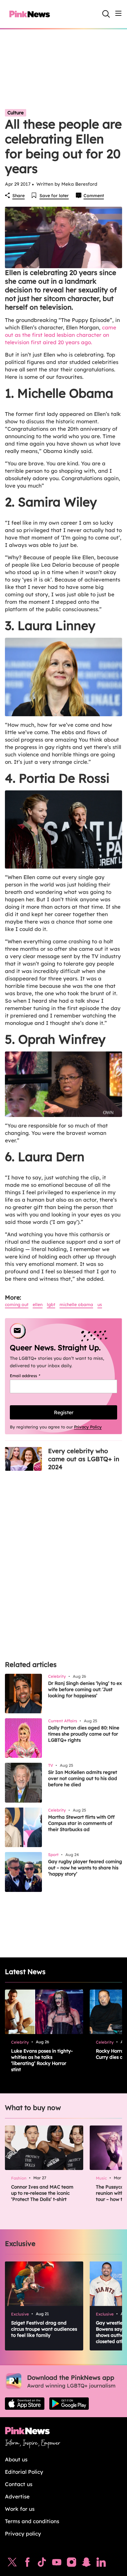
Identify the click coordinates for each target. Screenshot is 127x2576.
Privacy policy (23, 2534)
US (100, 1305)
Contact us (19, 2484)
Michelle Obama (76, 1305)
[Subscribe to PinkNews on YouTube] (57, 2564)
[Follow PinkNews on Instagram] (72, 2564)
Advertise (17, 2496)
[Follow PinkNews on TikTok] (42, 2564)
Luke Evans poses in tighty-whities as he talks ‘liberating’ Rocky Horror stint (42, 2060)
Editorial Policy (24, 2472)
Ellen (38, 1305)
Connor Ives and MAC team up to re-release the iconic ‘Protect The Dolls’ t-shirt (42, 2193)
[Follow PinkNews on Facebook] (27, 2564)
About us (16, 2459)
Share (18, 196)
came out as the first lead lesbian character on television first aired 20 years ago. (61, 335)
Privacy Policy (88, 1427)
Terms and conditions (32, 2521)
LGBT (51, 1305)
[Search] (106, 14)
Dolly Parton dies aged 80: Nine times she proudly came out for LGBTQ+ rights (84, 1734)
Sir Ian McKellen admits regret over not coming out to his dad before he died (83, 1778)
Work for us (20, 2509)
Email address (33, 1376)
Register (64, 1412)
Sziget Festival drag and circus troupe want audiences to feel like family (44, 2329)
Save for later (54, 196)
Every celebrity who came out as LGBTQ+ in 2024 (84, 1459)
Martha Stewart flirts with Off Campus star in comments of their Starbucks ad (81, 1823)
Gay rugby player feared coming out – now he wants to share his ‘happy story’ (85, 1868)
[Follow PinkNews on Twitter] (12, 2564)
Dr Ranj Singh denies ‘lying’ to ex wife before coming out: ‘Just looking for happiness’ (85, 1689)
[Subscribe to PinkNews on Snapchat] (86, 2564)
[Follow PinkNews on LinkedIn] (101, 2564)
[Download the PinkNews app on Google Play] (69, 2404)
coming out (17, 1305)
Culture (16, 113)
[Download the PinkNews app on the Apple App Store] (25, 2404)
